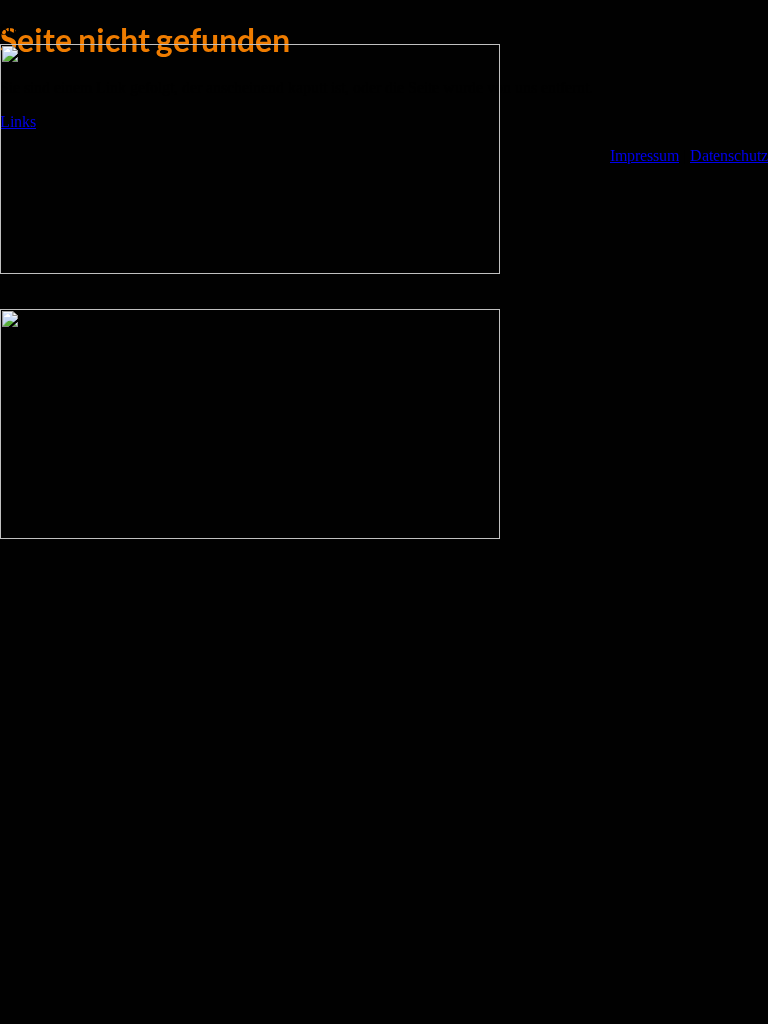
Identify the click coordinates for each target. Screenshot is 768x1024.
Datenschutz (729, 155)
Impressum (644, 155)
